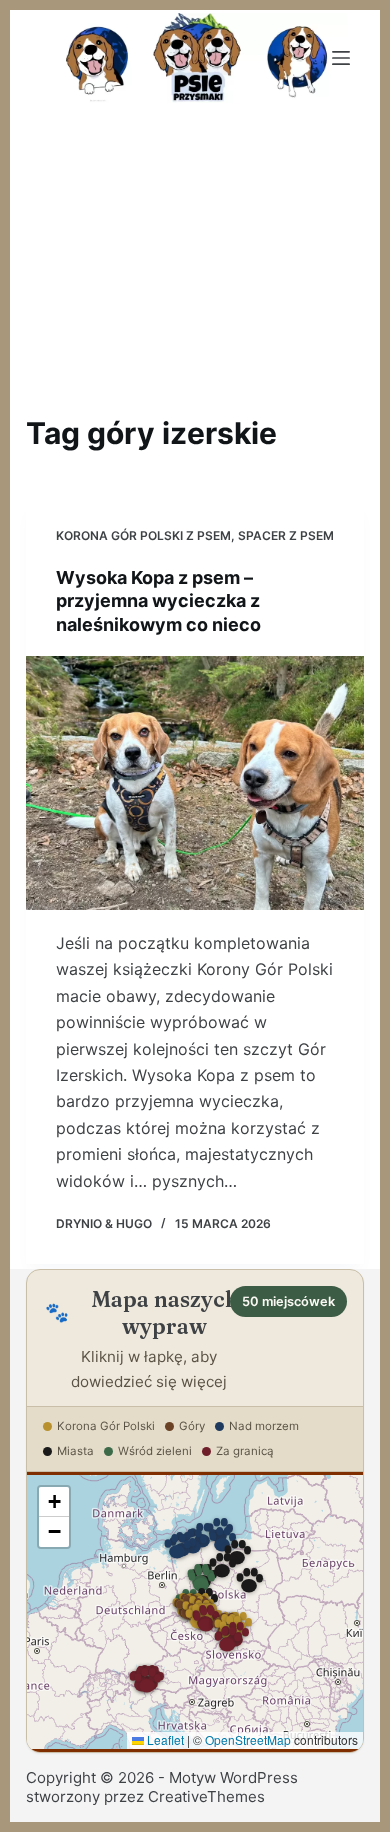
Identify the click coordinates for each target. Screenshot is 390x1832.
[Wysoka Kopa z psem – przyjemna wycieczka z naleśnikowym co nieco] (195, 783)
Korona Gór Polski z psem (143, 535)
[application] (195, 1612)
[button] (201, 1581)
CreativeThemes (206, 1796)
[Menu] (341, 58)
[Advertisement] (195, 256)
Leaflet (164, 1739)
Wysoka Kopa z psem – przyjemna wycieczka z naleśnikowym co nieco (158, 601)
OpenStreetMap (248, 1739)
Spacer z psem (286, 535)
